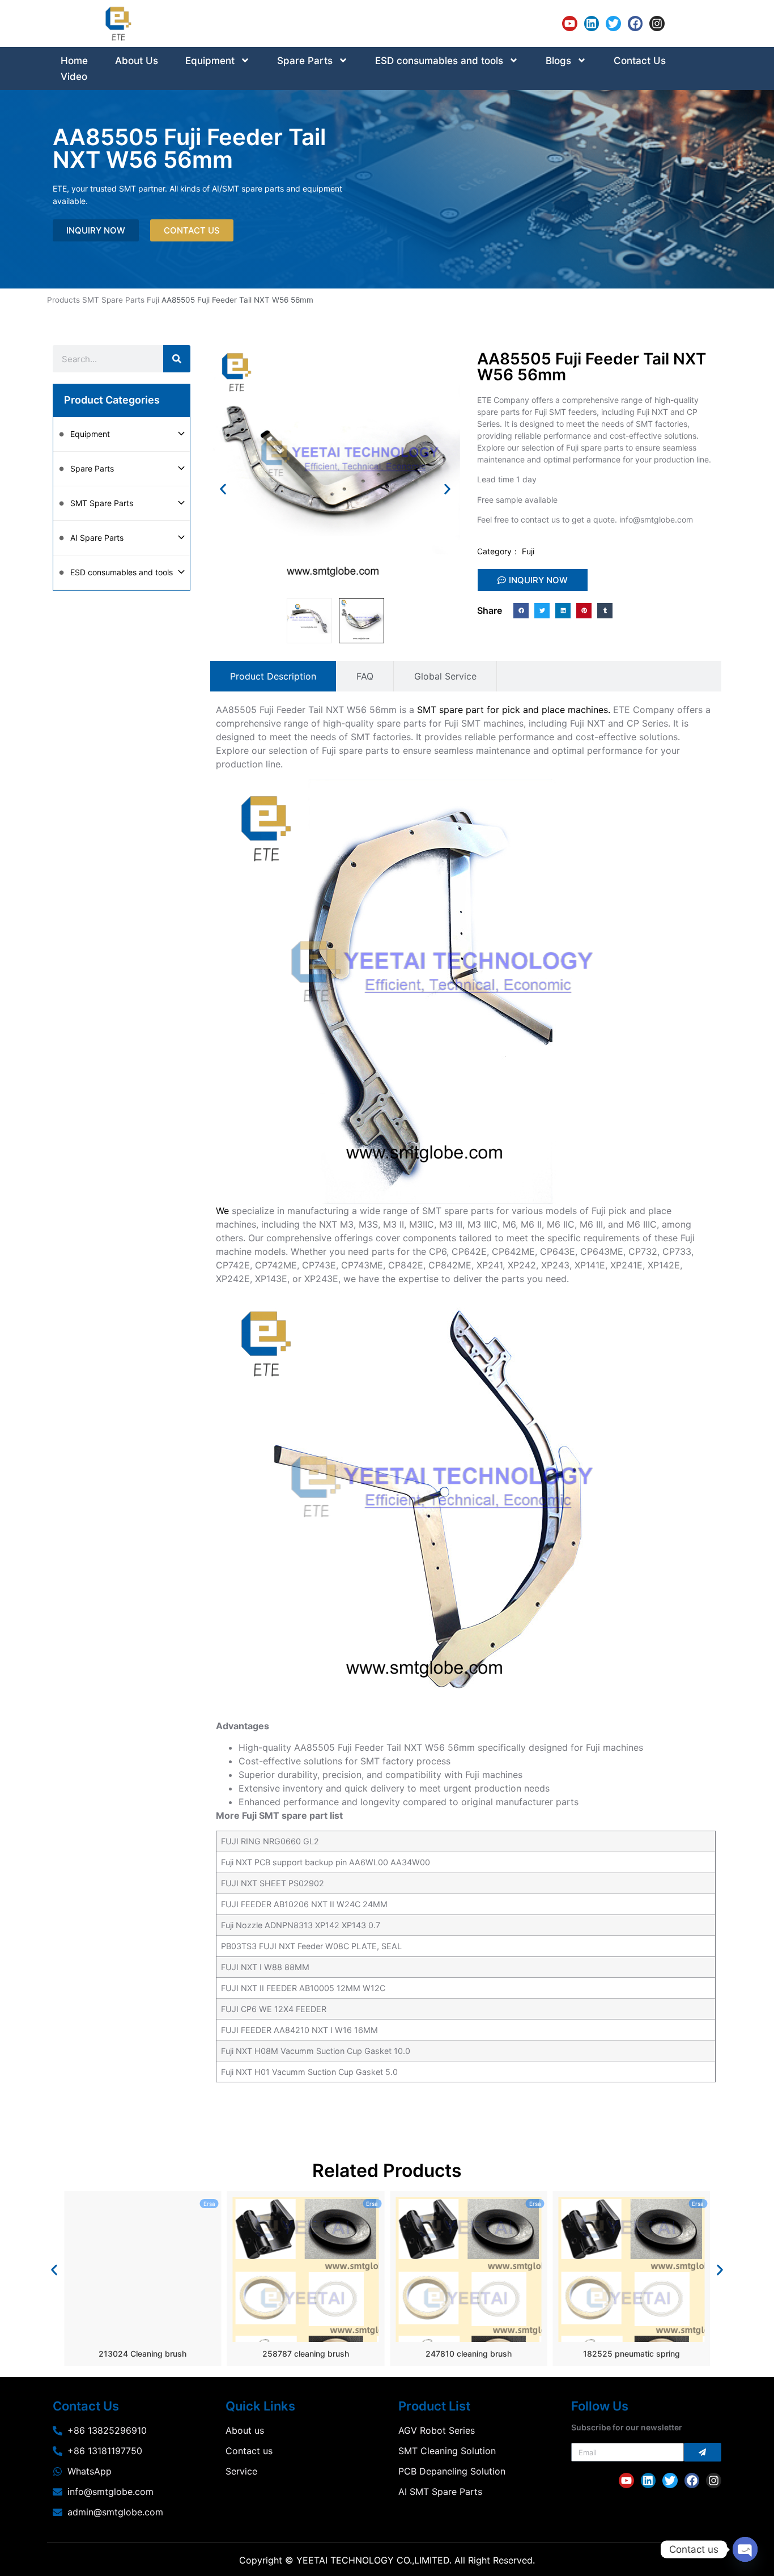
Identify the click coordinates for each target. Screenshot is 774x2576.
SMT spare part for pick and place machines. (514, 710)
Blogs (558, 61)
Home (74, 61)
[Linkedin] (592, 24)
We (222, 1211)
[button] (223, 489)
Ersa (209, 2204)
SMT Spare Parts (113, 300)
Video (74, 77)
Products (63, 300)
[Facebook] (635, 24)
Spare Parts (305, 61)
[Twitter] (613, 24)
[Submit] (703, 2452)
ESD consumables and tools (439, 61)
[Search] (177, 359)
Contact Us (640, 61)
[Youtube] (570, 24)
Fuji (153, 300)
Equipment (210, 61)
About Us (137, 61)
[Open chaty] (745, 2549)
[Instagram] (657, 24)
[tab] (273, 676)
